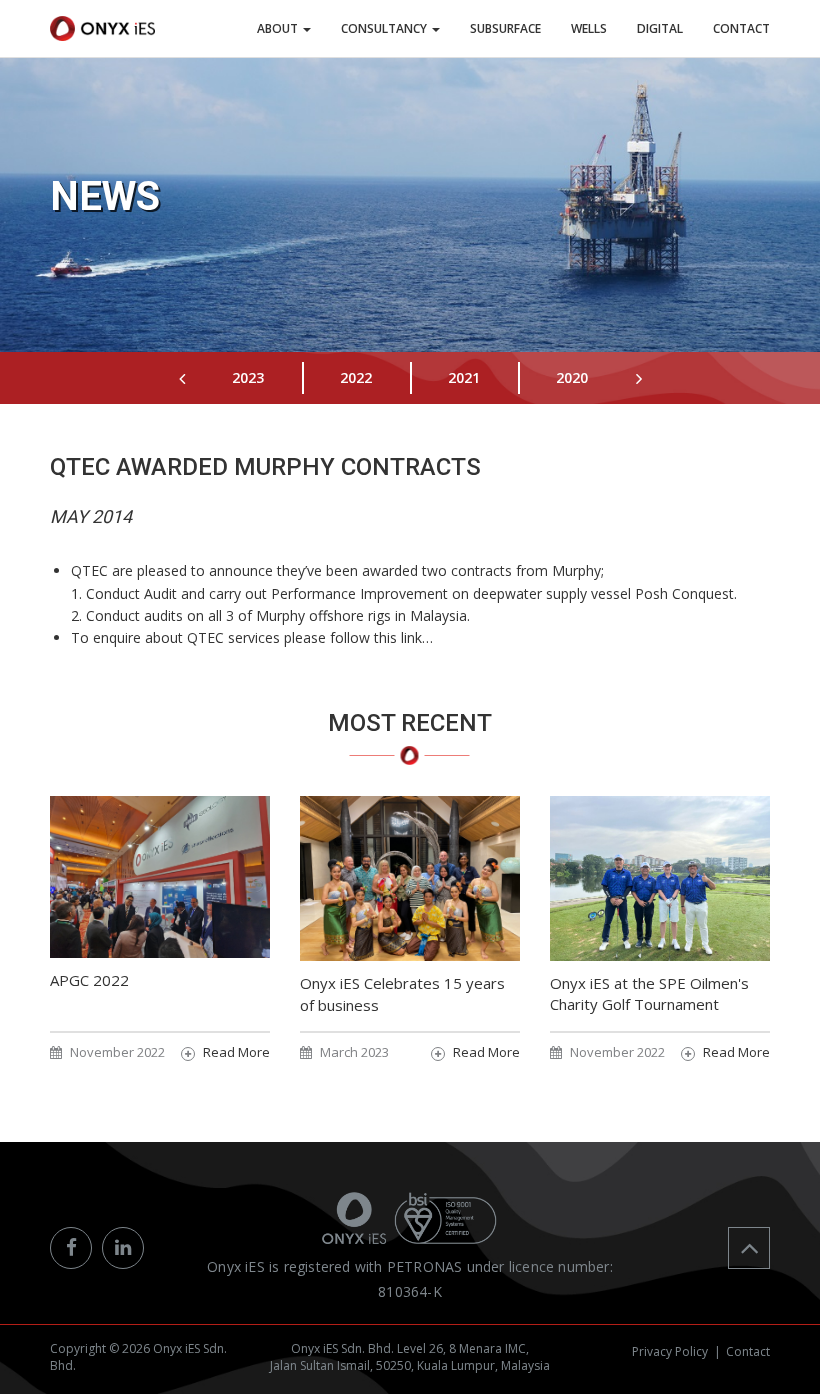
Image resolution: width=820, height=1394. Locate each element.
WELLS (589, 28)
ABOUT (279, 28)
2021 (464, 377)
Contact (748, 1351)
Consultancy (385, 28)
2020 (572, 377)
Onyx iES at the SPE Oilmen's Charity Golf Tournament (649, 993)
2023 (248, 377)
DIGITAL (660, 28)
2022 (356, 377)
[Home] (102, 28)
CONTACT (741, 28)
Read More (236, 1052)
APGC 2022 (89, 980)
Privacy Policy (670, 1351)
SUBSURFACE (505, 28)
